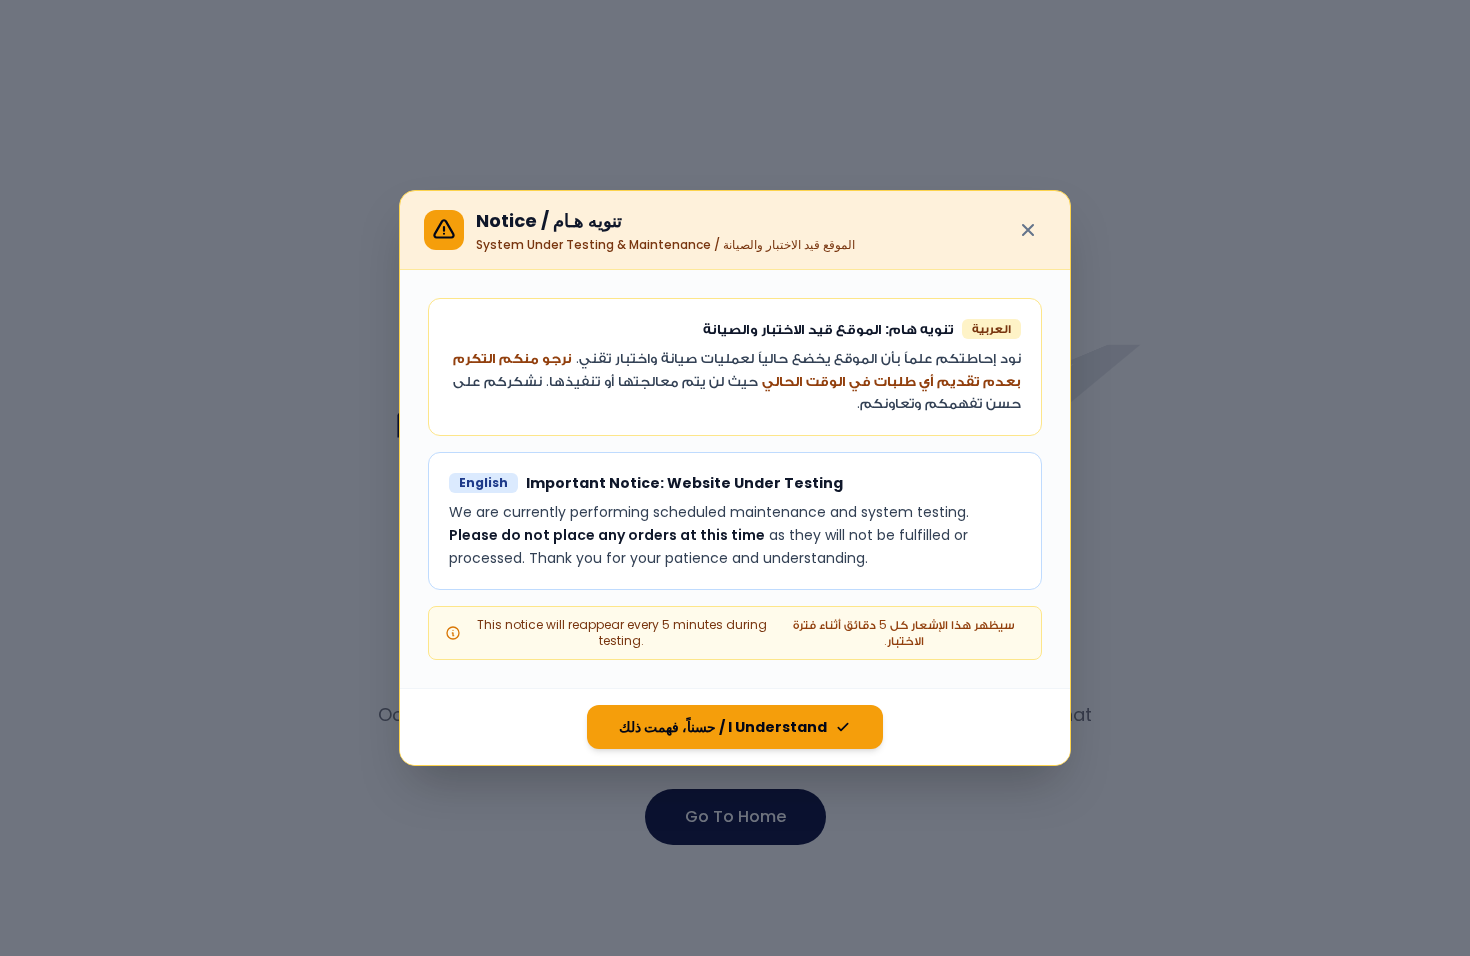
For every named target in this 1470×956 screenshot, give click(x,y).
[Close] (1028, 230)
